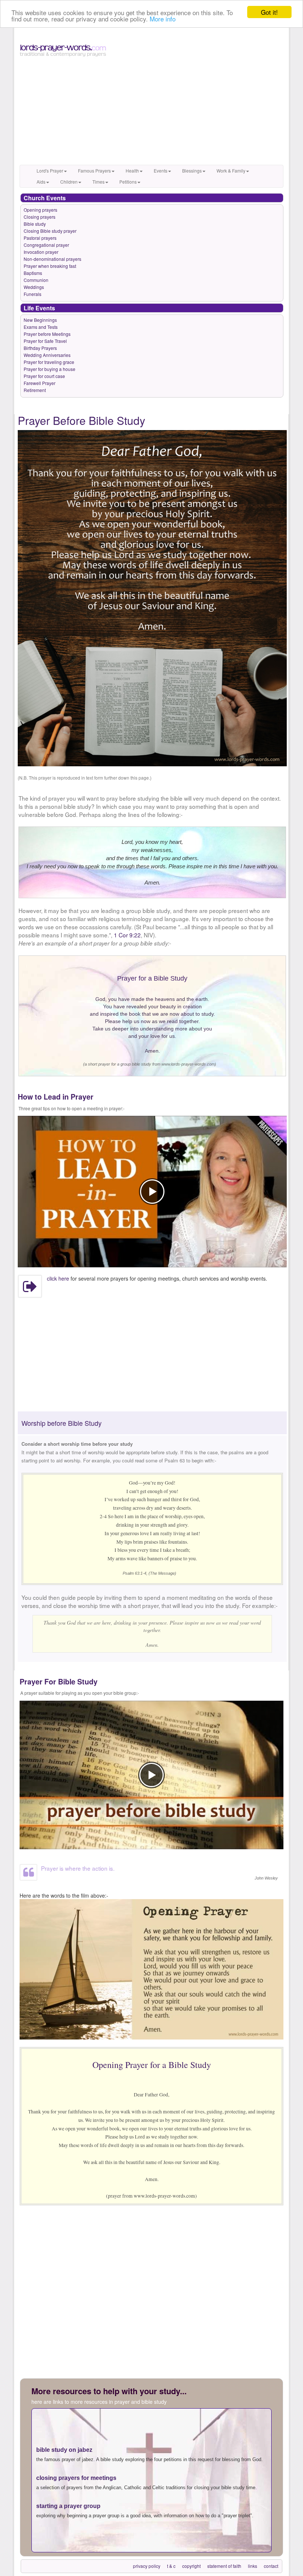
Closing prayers (40, 217)
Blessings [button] (192, 171)
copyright (191, 2566)
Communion (36, 280)
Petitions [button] (128, 182)
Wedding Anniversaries (47, 355)
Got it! (269, 12)
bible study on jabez (64, 2450)
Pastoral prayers (40, 238)
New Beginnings (40, 320)
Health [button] (132, 171)
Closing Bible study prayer (50, 231)
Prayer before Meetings (47, 334)
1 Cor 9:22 (127, 935)
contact (271, 2566)
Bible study (35, 224)
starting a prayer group (68, 2506)
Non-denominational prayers (52, 259)
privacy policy (147, 2566)
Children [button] (69, 182)
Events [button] (161, 171)
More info (163, 19)
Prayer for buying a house (50, 369)
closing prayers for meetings (76, 2478)
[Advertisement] (151, 113)
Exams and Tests (41, 327)
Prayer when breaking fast (50, 266)
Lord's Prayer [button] (50, 171)
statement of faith (224, 2566)
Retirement (35, 390)
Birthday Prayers (40, 348)
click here (58, 1278)
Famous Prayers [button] (94, 171)
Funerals (33, 294)
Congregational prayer (46, 245)
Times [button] (98, 182)
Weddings (34, 287)
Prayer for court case (44, 376)
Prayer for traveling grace (49, 362)
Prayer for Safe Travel (45, 341)
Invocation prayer (41, 252)
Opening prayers (40, 210)
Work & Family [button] (231, 171)
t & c (171, 2566)
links (253, 2566)
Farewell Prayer (40, 383)
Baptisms (33, 273)
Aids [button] (41, 182)
